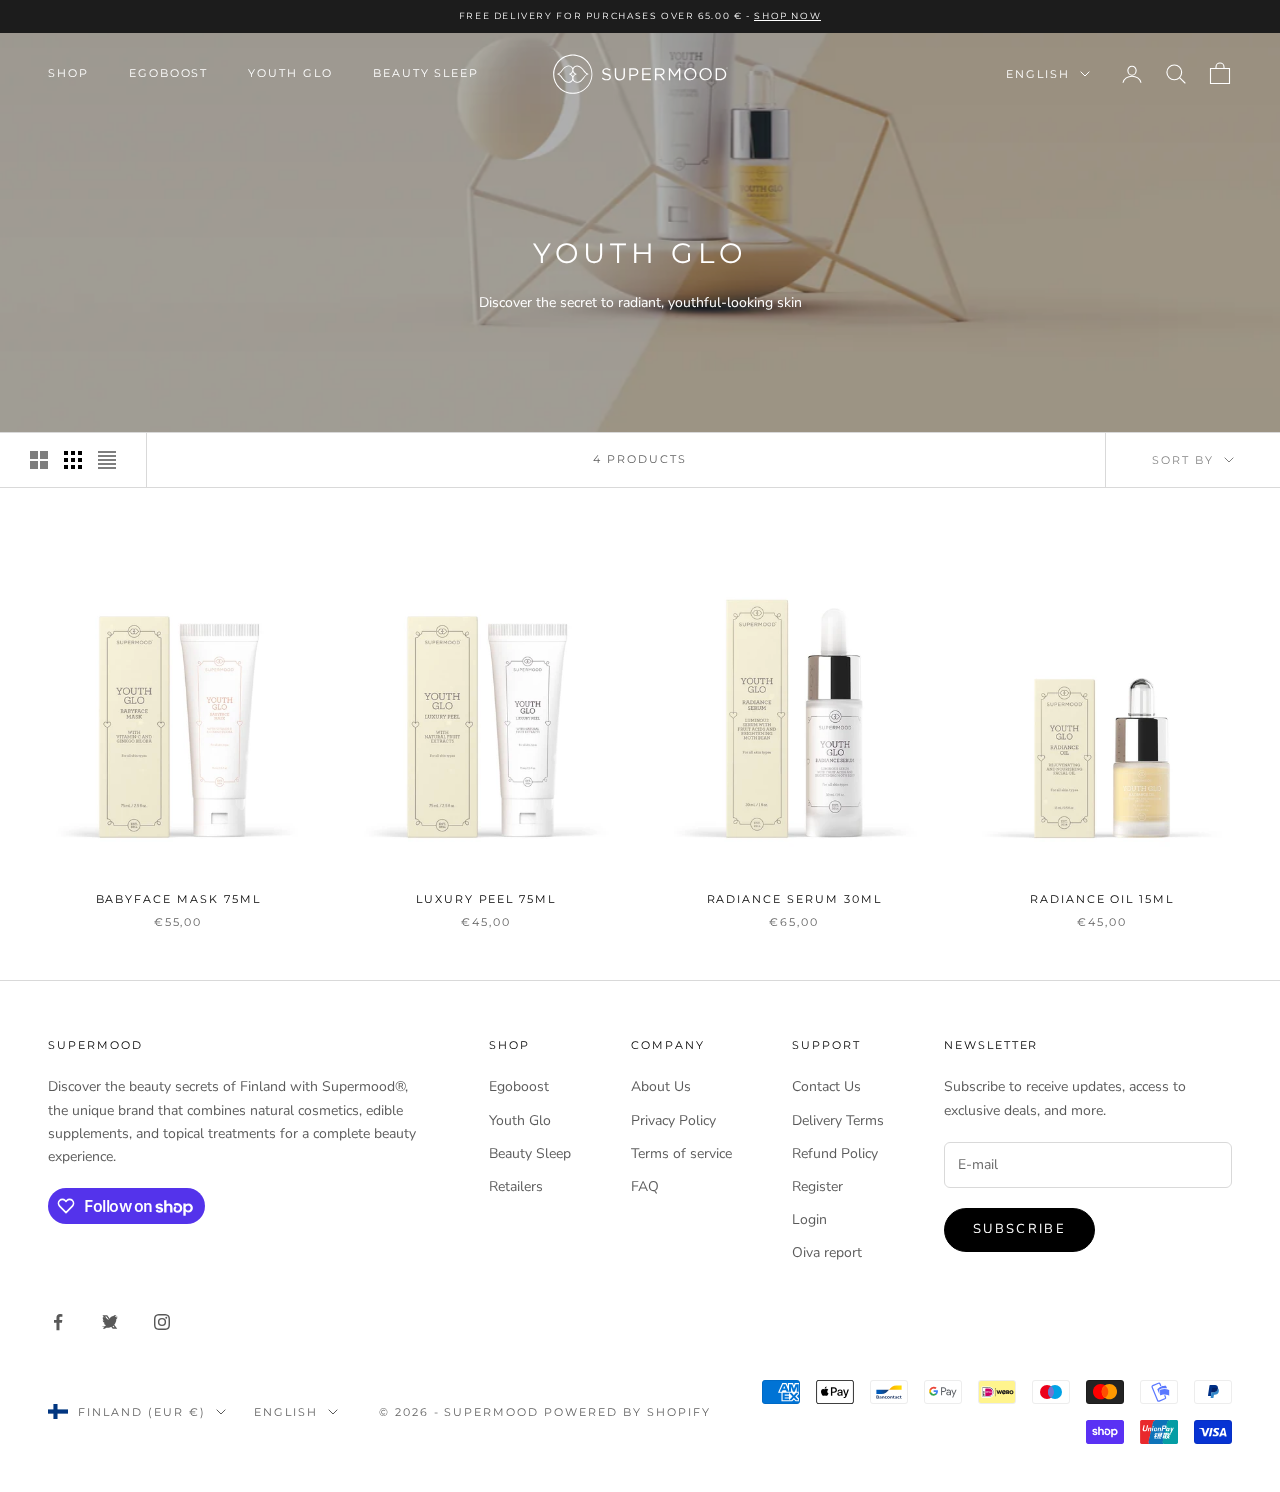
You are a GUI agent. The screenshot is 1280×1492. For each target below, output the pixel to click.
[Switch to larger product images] (39, 460)
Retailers (516, 1186)
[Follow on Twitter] (110, 1322)
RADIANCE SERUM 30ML (794, 899)
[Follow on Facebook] (58, 1322)
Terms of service (681, 1153)
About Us (661, 1086)
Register (817, 1186)
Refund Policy (835, 1153)
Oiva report (827, 1252)
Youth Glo (290, 73)
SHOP (68, 73)
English (1038, 74)
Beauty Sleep (426, 73)
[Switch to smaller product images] (73, 460)
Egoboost (169, 73)
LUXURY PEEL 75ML (486, 899)
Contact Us (826, 1086)
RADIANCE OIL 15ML (1102, 899)
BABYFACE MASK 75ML (178, 899)
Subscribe (1019, 1229)
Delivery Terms (838, 1120)
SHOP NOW (787, 15)
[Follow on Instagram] (162, 1322)
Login (809, 1219)
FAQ (645, 1186)
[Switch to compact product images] (107, 460)
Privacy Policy (673, 1120)
